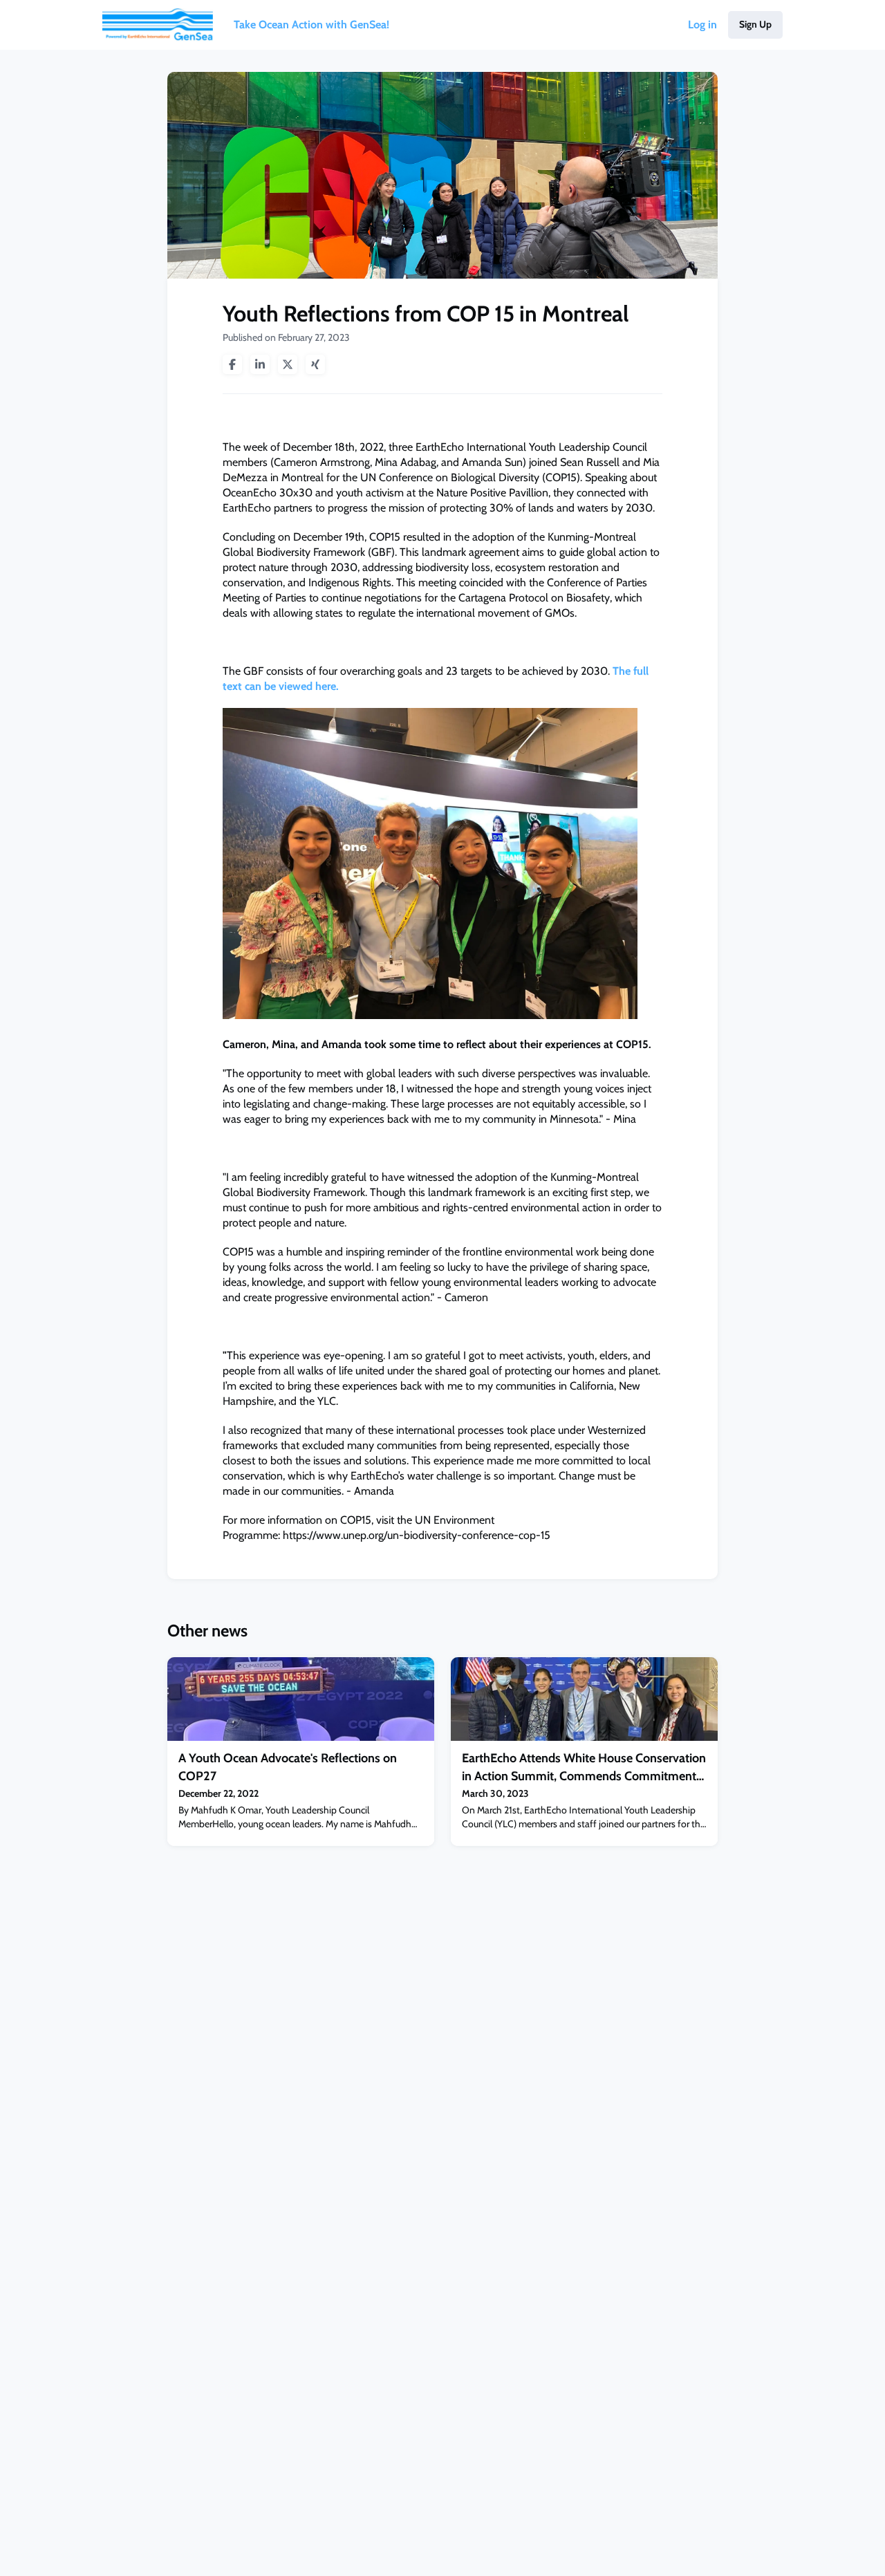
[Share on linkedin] (260, 364)
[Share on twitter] (288, 364)
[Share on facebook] (232, 364)
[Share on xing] (315, 364)
